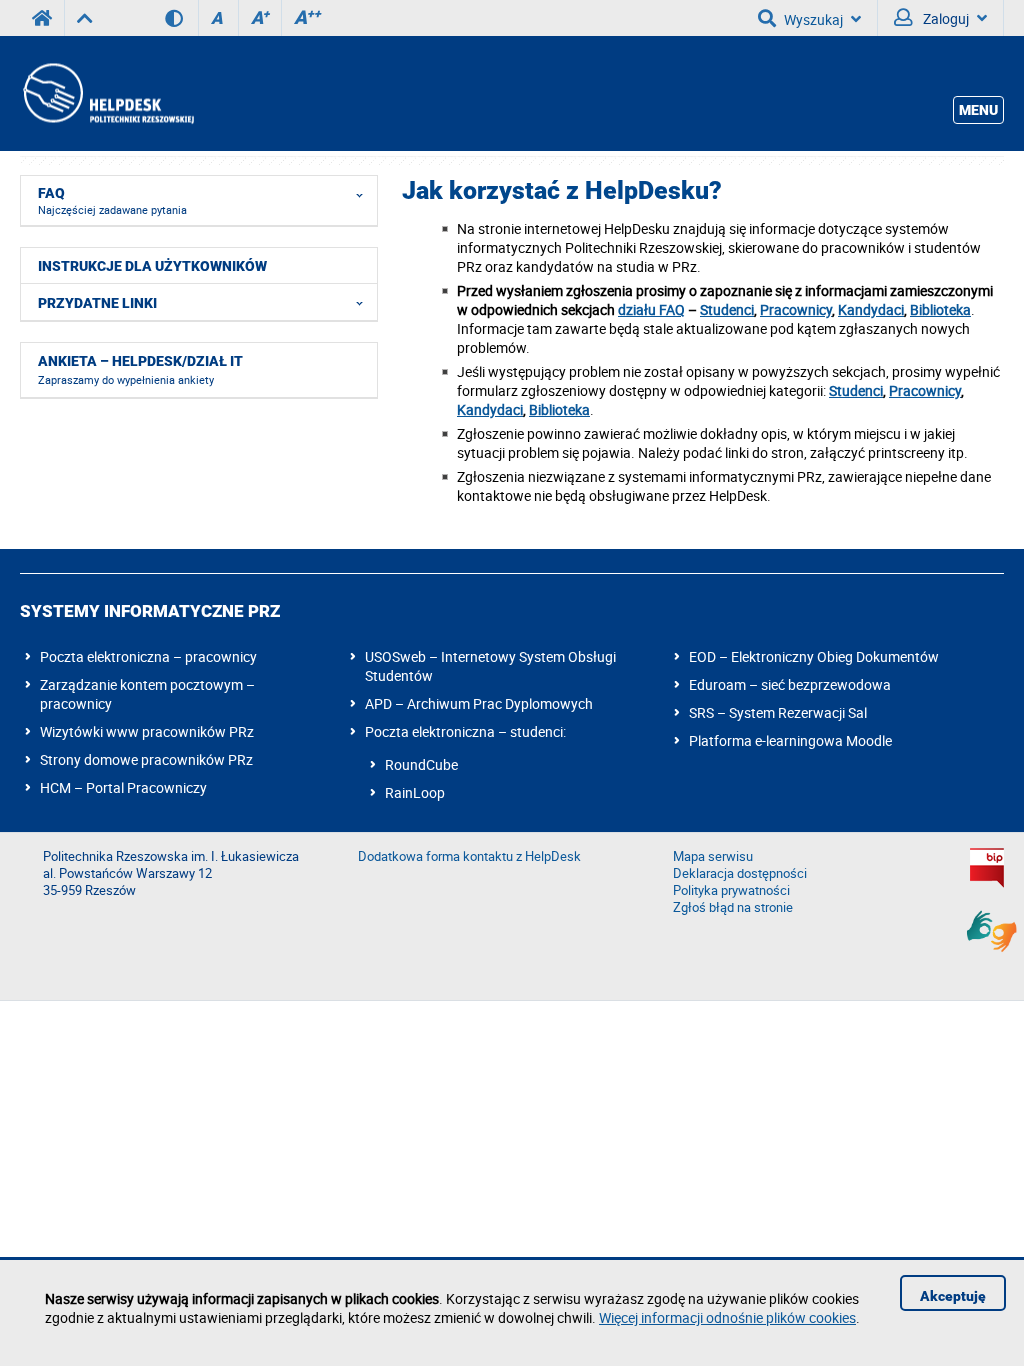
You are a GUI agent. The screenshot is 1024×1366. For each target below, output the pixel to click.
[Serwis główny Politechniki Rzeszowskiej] (42, 18)
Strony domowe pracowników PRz (146, 759)
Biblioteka (940, 309)
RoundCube (421, 764)
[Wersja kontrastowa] (181, 18)
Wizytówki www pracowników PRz (147, 731)
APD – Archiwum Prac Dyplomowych (479, 703)
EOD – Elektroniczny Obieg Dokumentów (814, 656)
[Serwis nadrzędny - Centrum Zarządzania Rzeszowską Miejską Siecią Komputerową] (84, 18)
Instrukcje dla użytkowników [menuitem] (152, 266)
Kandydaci (871, 309)
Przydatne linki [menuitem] (97, 303)
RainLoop (415, 792)
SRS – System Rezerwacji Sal (778, 712)
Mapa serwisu (713, 856)
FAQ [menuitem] (112, 201)
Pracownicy (796, 309)
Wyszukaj (813, 19)
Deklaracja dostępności (740, 873)
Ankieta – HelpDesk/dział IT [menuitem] (140, 370)
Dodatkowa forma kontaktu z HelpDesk (469, 856)
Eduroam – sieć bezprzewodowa (790, 684)
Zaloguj (944, 18)
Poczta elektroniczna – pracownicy (148, 656)
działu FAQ (651, 309)
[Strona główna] (107, 93)
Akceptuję (953, 1296)
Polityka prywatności (731, 890)
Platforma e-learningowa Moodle (790, 740)
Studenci (727, 309)
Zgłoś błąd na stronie (733, 907)
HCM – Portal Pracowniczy (123, 787)
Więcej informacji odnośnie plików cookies (727, 1317)
